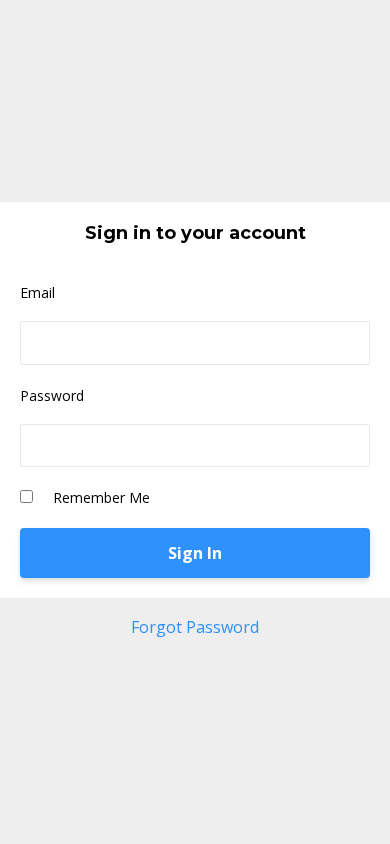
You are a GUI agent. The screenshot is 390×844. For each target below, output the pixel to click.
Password (52, 395)
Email (37, 292)
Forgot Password (195, 627)
